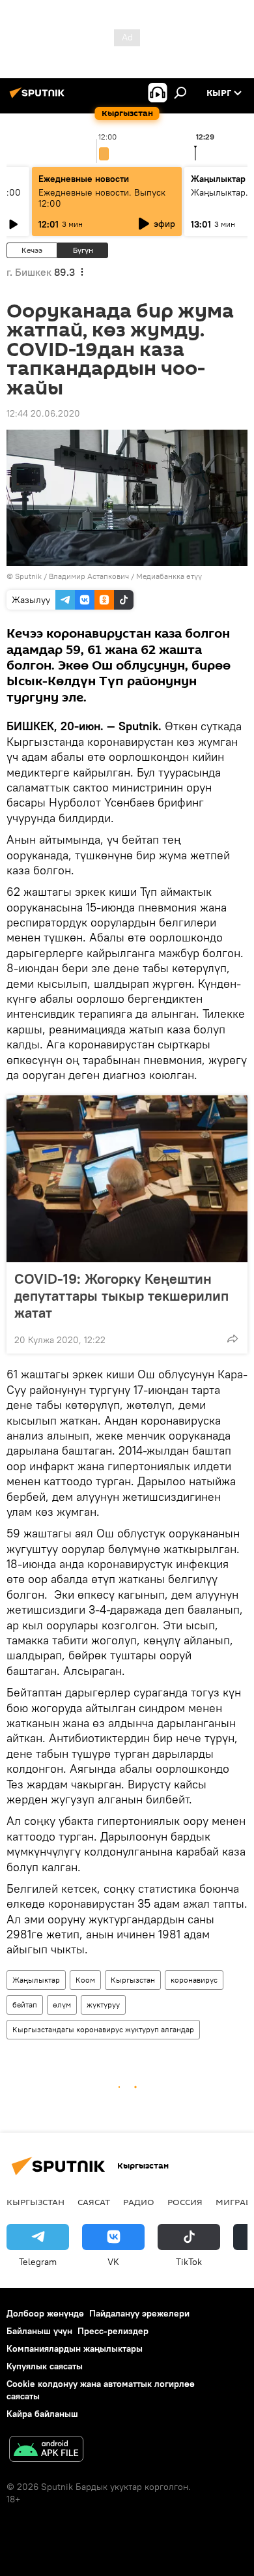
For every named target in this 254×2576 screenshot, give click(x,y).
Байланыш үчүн (39, 2331)
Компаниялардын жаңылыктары (75, 2348)
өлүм (62, 2005)
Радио (139, 2202)
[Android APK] (46, 2450)
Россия (185, 2202)
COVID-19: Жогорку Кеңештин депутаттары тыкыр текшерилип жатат (121, 1295)
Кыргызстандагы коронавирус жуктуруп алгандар (103, 2029)
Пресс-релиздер (113, 2331)
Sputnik (28, 576)
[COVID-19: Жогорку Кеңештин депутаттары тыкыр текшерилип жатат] (127, 1179)
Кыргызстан (133, 1980)
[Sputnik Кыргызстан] (39, 98)
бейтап (25, 2005)
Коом (85, 1980)
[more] (233, 1339)
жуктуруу (103, 2005)
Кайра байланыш (42, 2414)
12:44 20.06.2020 (43, 413)
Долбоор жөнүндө (45, 2313)
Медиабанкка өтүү (169, 576)
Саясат (94, 2202)
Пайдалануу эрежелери (139, 2313)
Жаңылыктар (36, 1980)
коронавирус (194, 1980)
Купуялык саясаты (45, 2366)
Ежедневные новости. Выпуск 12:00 (102, 198)
